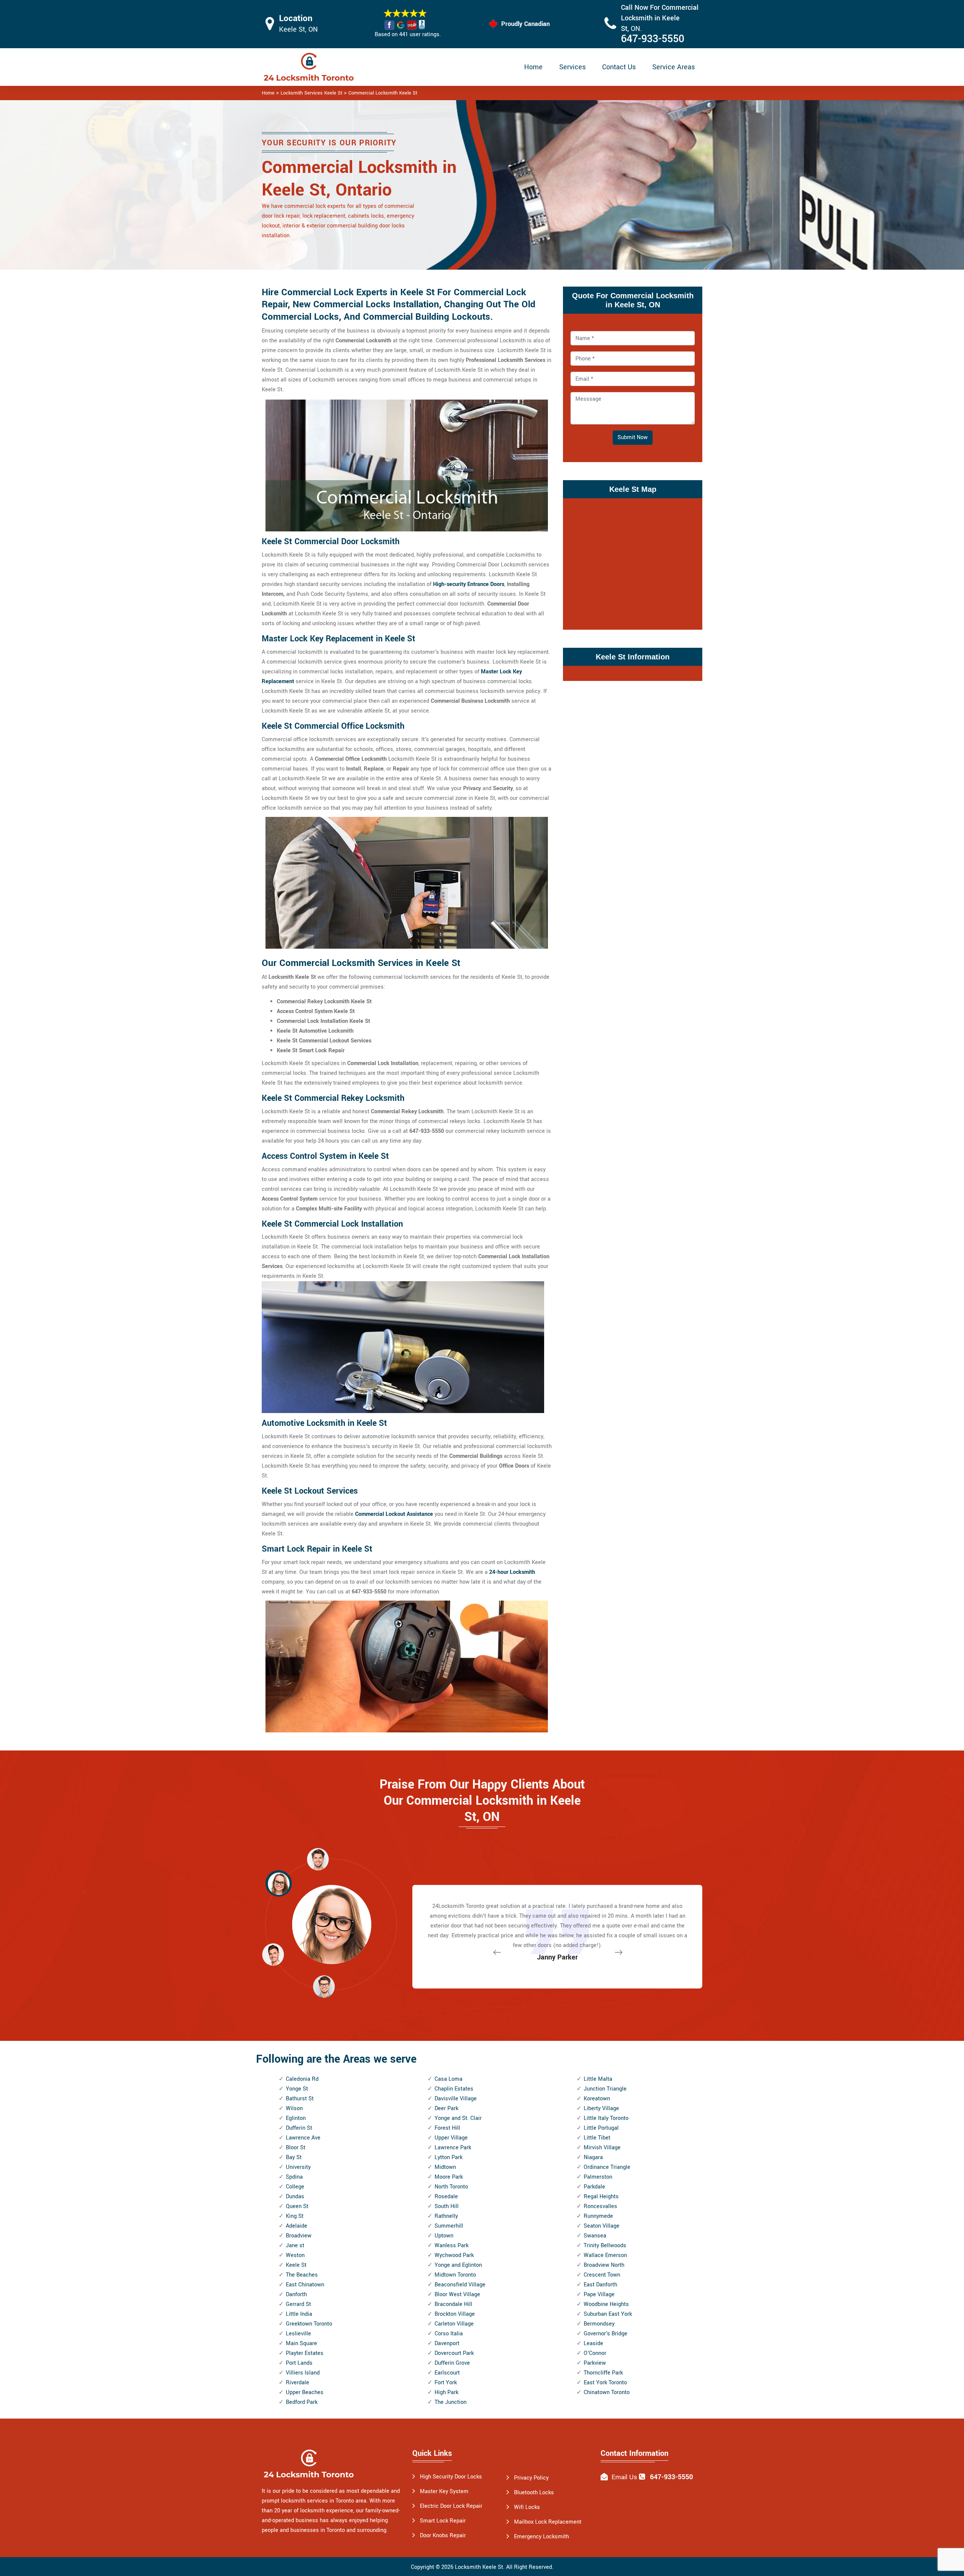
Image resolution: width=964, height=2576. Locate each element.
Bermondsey (599, 2324)
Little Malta (598, 2079)
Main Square (301, 2343)
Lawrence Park (453, 2148)
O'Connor (595, 2353)
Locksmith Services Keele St (311, 93)
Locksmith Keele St (479, 2567)
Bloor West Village (457, 2294)
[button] (324, 1986)
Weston (295, 2255)
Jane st (295, 2246)
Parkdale (594, 2187)
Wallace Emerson (605, 2255)
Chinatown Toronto (607, 2392)
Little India (299, 2314)
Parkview (595, 2363)
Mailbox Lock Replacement (548, 2522)
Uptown (444, 2236)
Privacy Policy (531, 2478)
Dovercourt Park (454, 2353)
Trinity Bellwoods (605, 2246)
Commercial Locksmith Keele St (383, 93)
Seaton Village (602, 2226)
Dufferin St (299, 2128)
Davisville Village (456, 2099)
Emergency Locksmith (541, 2537)
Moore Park (449, 2177)
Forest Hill (447, 2128)
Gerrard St (298, 2304)
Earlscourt (447, 2373)
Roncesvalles (600, 2206)
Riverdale (297, 2383)
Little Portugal (601, 2128)
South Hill (447, 2206)
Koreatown (597, 2099)
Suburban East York (608, 2314)
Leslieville (298, 2334)
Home (533, 67)
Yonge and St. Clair (458, 2118)
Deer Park (446, 2108)
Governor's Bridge (606, 2334)
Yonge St (297, 2089)
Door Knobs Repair (443, 2536)
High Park (446, 2392)
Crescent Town (602, 2275)
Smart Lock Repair (443, 2521)
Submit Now (633, 437)
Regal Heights (601, 2197)
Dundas (295, 2197)
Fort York (446, 2383)
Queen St (297, 2206)
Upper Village (451, 2138)
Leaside (593, 2343)
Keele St (296, 2265)
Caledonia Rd (302, 2079)
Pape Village (599, 2294)
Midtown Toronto (455, 2275)
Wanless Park (451, 2246)
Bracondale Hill (453, 2304)
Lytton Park (448, 2157)
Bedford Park (302, 2402)
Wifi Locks (527, 2507)
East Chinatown (305, 2285)
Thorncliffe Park (603, 2373)
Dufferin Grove (452, 2363)
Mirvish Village (602, 2148)
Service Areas (673, 67)
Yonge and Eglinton (458, 2265)
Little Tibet (597, 2138)
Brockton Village (455, 2314)
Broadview (299, 2236)
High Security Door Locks (451, 2477)
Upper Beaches (305, 2392)
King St (295, 2216)
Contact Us (619, 67)
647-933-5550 (653, 39)
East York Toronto (605, 2383)
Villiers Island (303, 2373)
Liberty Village (601, 2108)
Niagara (593, 2157)
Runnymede (598, 2216)
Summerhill (449, 2226)
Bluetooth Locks (534, 2493)
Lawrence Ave (303, 2138)
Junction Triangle (605, 2089)
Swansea (595, 2236)
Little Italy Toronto (606, 2118)
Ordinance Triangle (607, 2167)
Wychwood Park (454, 2255)
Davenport (447, 2343)
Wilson (294, 2108)
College (295, 2187)
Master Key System (444, 2491)
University (298, 2167)
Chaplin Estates (454, 2089)
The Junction (451, 2402)
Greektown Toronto (309, 2324)
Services (572, 67)
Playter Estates (305, 2353)
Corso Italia (449, 2334)
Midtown (445, 2167)
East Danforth (600, 2285)
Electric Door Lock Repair (451, 2506)
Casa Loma (448, 2079)
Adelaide (297, 2226)
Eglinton (296, 2118)
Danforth (296, 2294)
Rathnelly (446, 2216)
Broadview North (604, 2265)
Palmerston (598, 2177)
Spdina (294, 2177)
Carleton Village (454, 2324)
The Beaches (302, 2275)
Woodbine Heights (606, 2304)
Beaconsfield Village (460, 2285)
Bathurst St (300, 2099)
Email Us (624, 2477)
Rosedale (446, 2197)
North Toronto (451, 2187)
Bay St (294, 2157)
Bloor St (296, 2148)
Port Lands (299, 2363)
